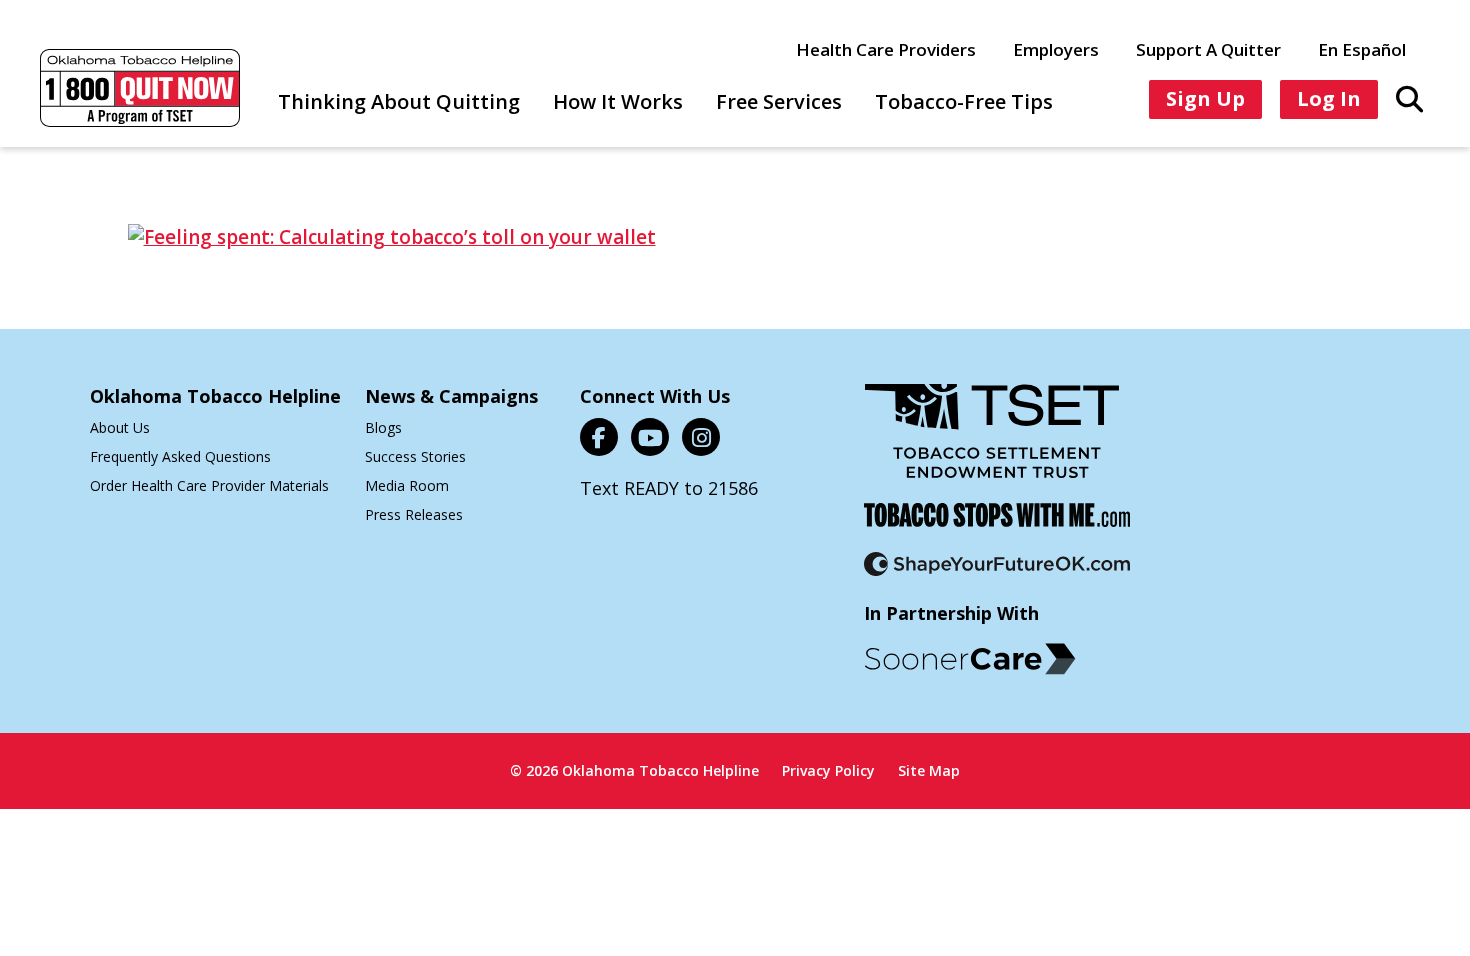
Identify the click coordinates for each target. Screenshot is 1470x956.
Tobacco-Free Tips (964, 101)
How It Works (618, 101)
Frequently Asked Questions (180, 456)
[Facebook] (599, 437)
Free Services (779, 101)
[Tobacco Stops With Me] (997, 527)
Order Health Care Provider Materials (209, 485)
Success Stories (415, 456)
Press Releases (414, 514)
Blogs (383, 427)
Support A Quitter (1208, 49)
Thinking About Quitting (399, 101)
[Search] (1409, 98)
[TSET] (992, 443)
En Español (1362, 49)
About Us (120, 427)
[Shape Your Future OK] (997, 576)
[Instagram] (701, 437)
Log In (1329, 98)
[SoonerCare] (970, 659)
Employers (1056, 49)
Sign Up (1205, 98)
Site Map (929, 770)
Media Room (407, 485)
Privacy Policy (828, 770)
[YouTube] (650, 437)
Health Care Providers (886, 49)
